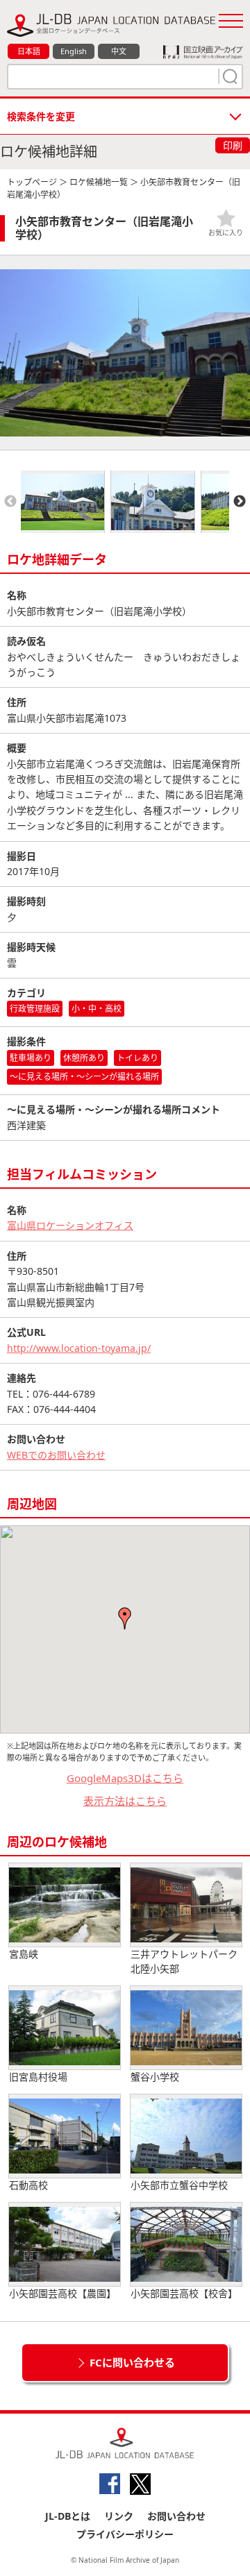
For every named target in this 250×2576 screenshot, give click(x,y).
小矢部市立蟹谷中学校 (179, 2185)
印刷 (233, 145)
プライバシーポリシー (125, 2534)
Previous (10, 502)
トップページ (32, 182)
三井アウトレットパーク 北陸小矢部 (184, 1961)
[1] (228, 76)
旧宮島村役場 (38, 2077)
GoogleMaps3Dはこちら (125, 1778)
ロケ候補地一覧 (99, 182)
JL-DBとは (68, 2516)
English (74, 51)
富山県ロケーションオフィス (70, 1225)
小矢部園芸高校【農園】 (62, 2293)
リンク (119, 2516)
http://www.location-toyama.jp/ (79, 1348)
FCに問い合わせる (132, 2362)
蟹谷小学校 (155, 2077)
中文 (119, 51)
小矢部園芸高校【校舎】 (184, 2293)
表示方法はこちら (125, 1801)
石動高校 (28, 2185)
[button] (125, 1618)
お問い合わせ (176, 2516)
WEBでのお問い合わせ (56, 1455)
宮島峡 (24, 1954)
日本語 (29, 51)
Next (240, 502)
